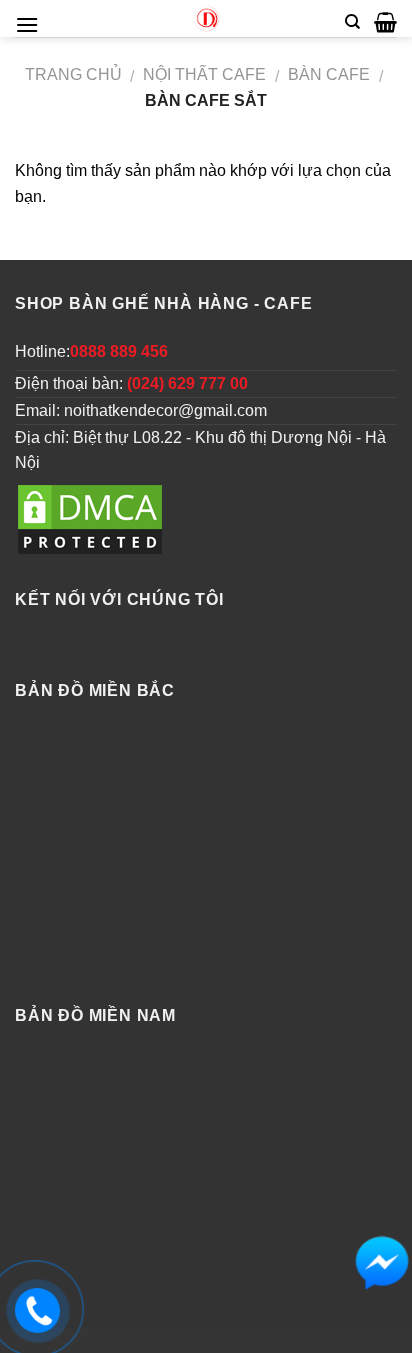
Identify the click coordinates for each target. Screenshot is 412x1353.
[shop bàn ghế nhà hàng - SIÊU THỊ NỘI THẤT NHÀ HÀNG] (206, 18)
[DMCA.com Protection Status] (90, 519)
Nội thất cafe (204, 74)
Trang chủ (73, 74)
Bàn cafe (329, 74)
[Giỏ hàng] (385, 22)
